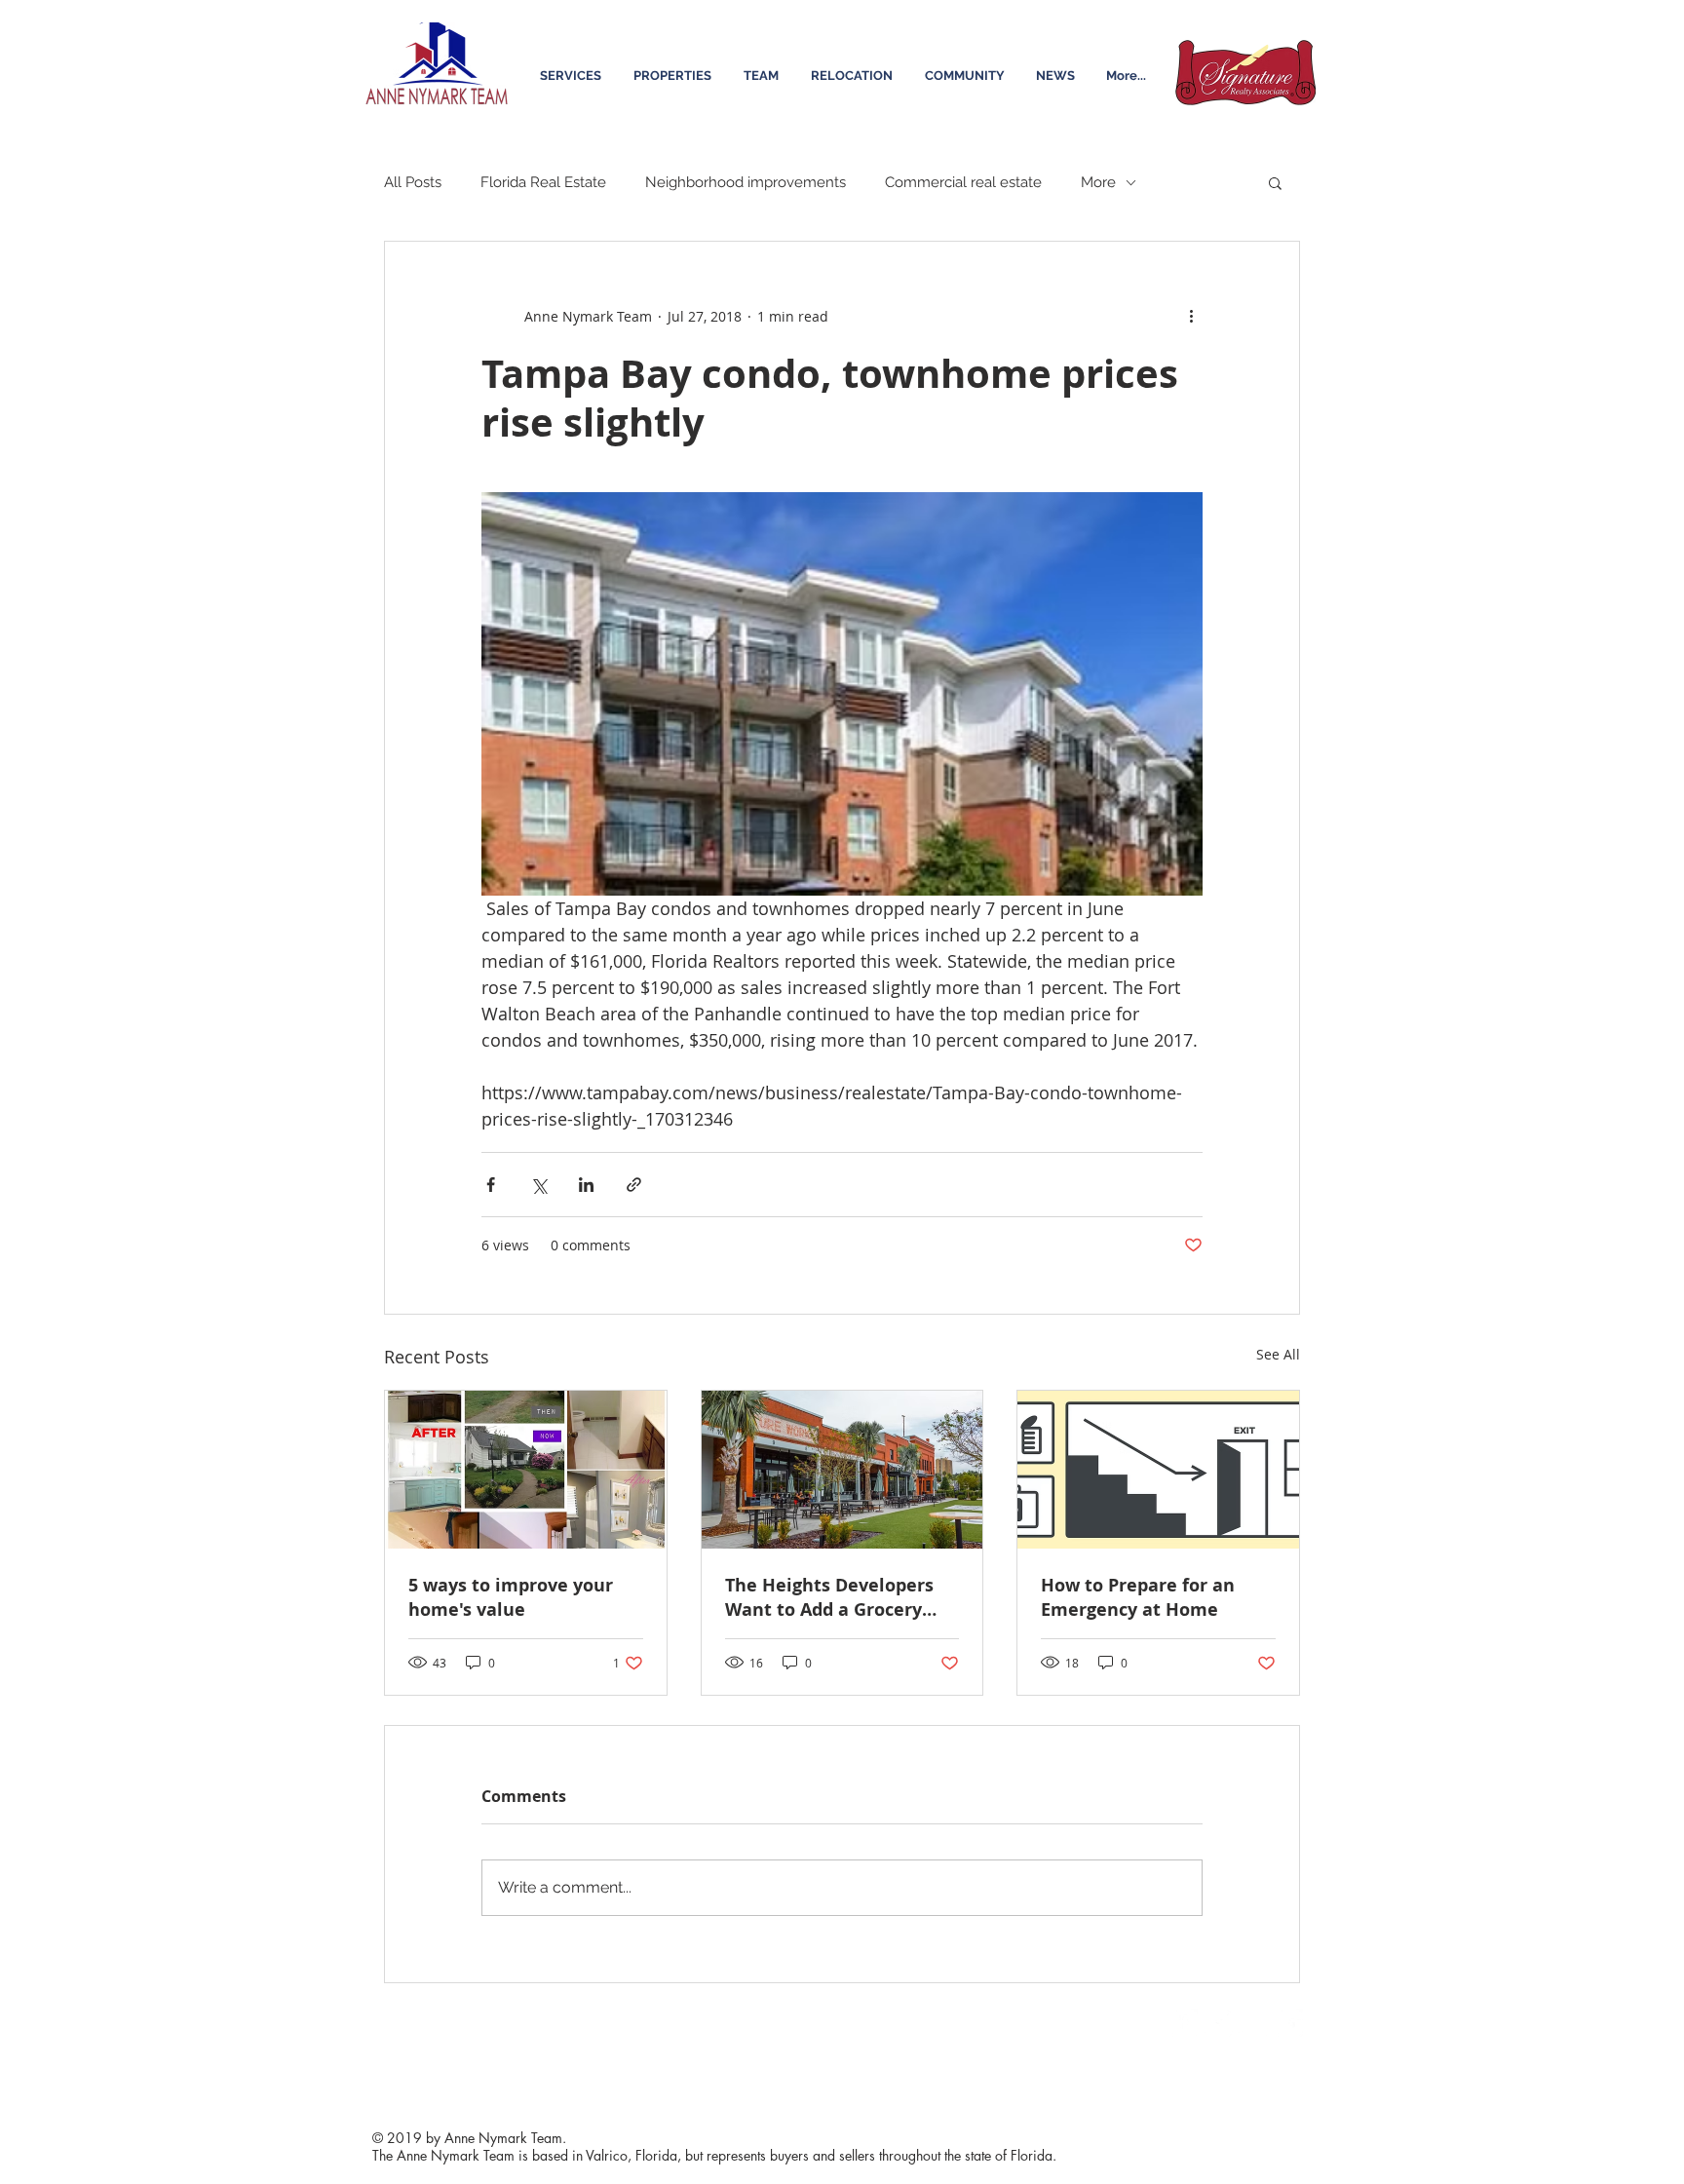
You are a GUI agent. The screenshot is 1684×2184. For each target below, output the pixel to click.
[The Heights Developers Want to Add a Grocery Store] (842, 1470)
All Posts (413, 182)
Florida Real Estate (543, 182)
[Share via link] (634, 1185)
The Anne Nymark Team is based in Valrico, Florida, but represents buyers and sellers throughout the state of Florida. (714, 2155)
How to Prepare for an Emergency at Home (1138, 1597)
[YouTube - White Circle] (1288, 2023)
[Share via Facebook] (491, 1185)
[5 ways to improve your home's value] (526, 1470)
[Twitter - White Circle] (1218, 2023)
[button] (1275, 182)
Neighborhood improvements (746, 182)
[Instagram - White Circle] (1253, 2023)
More (1098, 182)
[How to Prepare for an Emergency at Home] (1158, 1470)
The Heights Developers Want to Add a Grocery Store (829, 1597)
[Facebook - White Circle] (1183, 2023)
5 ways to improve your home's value (511, 1597)
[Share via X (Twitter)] (538, 1185)
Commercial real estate (963, 182)
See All (1278, 1354)
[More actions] (1191, 316)
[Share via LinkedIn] (586, 1185)
